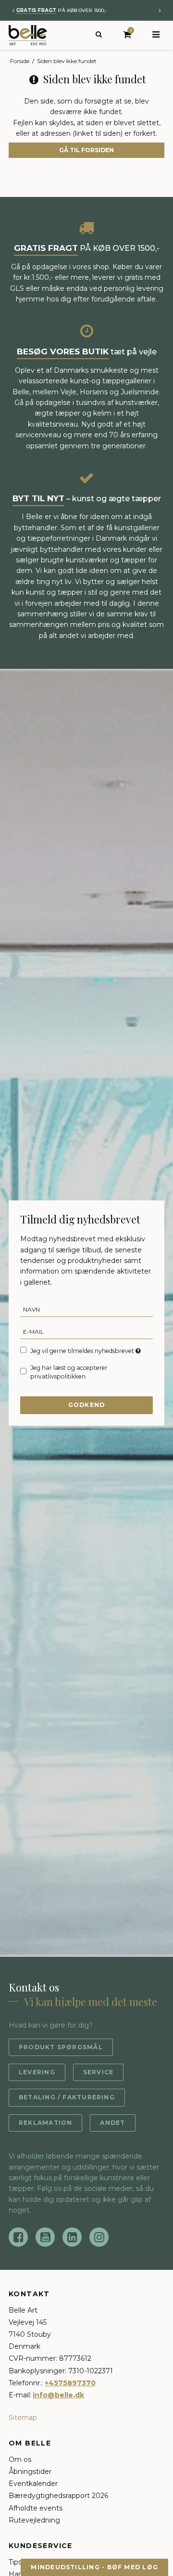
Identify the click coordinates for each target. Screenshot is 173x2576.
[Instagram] (99, 2237)
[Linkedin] (72, 2237)
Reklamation (45, 2123)
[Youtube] (45, 2237)
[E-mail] (86, 1331)
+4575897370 (70, 2383)
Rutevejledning (34, 2520)
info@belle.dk (58, 2395)
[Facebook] (18, 2237)
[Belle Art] (28, 35)
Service (99, 2072)
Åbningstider (30, 2472)
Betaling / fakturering (67, 2097)
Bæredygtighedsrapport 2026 (58, 2496)
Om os (20, 2459)
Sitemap (23, 2418)
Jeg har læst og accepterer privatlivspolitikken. (69, 1372)
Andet (112, 2123)
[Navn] (86, 1309)
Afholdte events (36, 2508)
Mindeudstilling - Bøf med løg (94, 2567)
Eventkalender (33, 2484)
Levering (37, 2072)
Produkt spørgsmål (61, 2047)
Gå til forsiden (86, 150)
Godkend (87, 1405)
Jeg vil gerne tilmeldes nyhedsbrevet (83, 1351)
